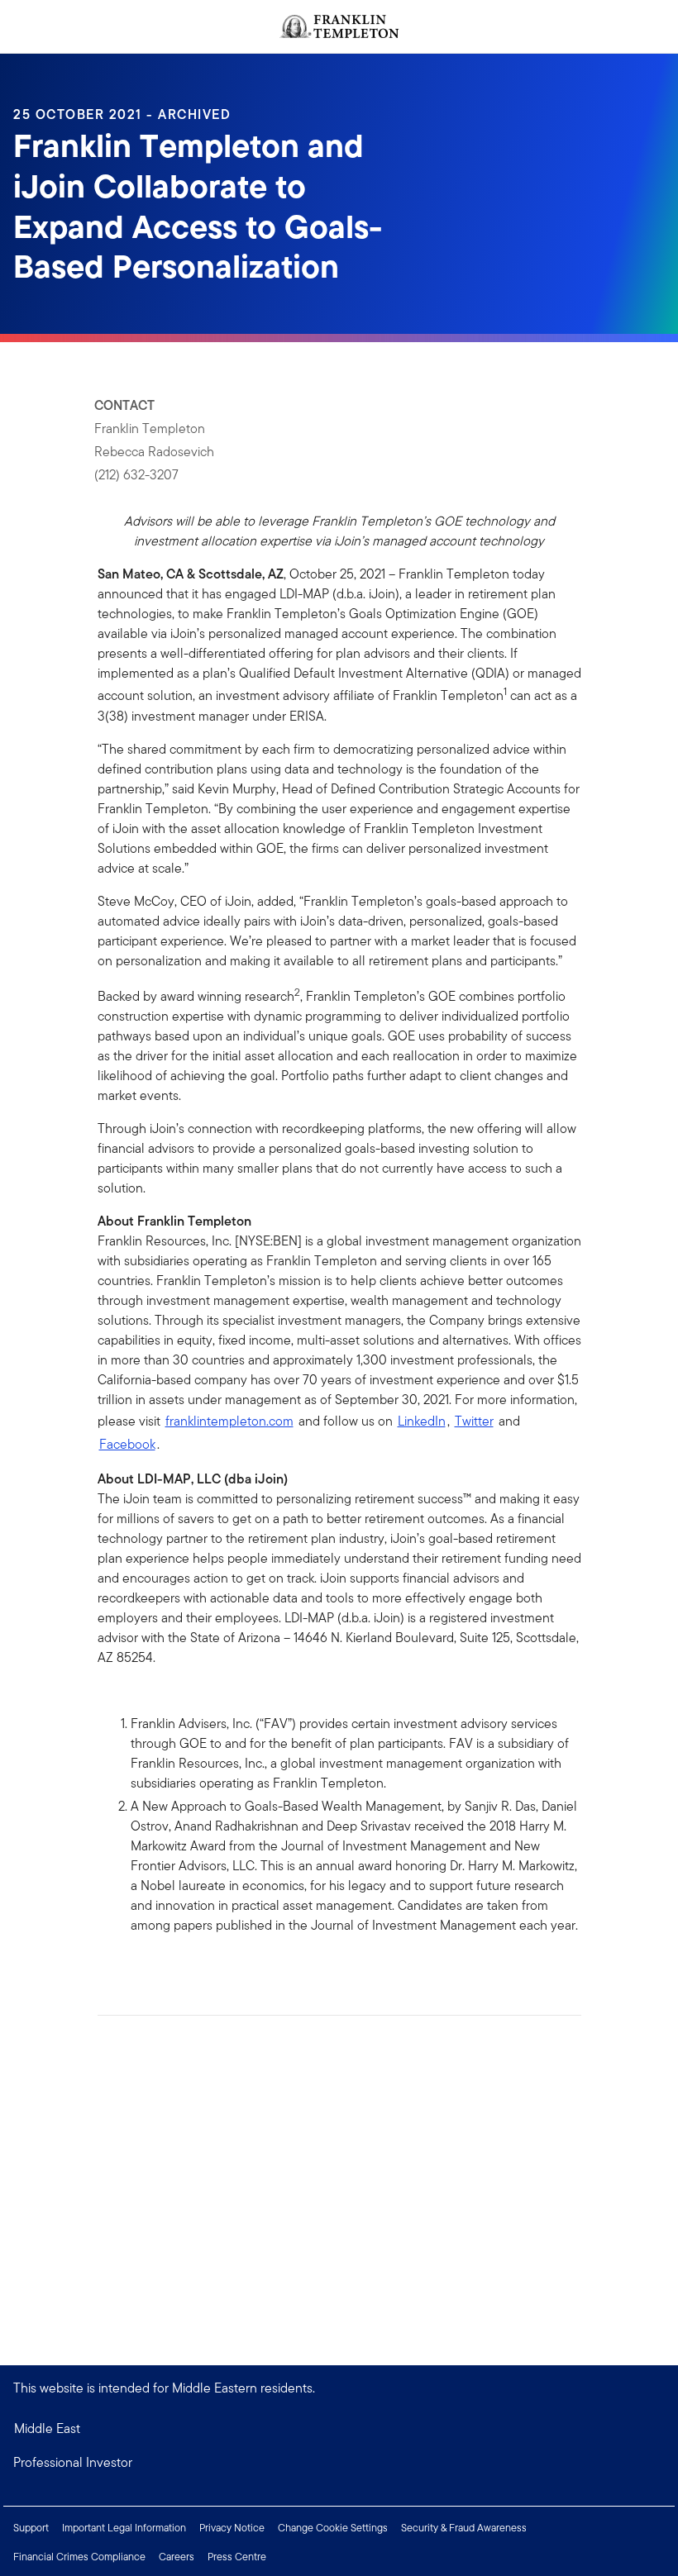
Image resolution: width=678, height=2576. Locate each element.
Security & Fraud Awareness (464, 2528)
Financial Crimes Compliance (79, 2557)
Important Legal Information (124, 2528)
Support (31, 2528)
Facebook (127, 1444)
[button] (339, 2463)
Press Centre (237, 2557)
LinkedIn (422, 1421)
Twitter (474, 1421)
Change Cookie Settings (333, 2528)
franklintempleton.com (229, 1421)
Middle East (47, 2428)
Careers (177, 2557)
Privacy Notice (232, 2528)
